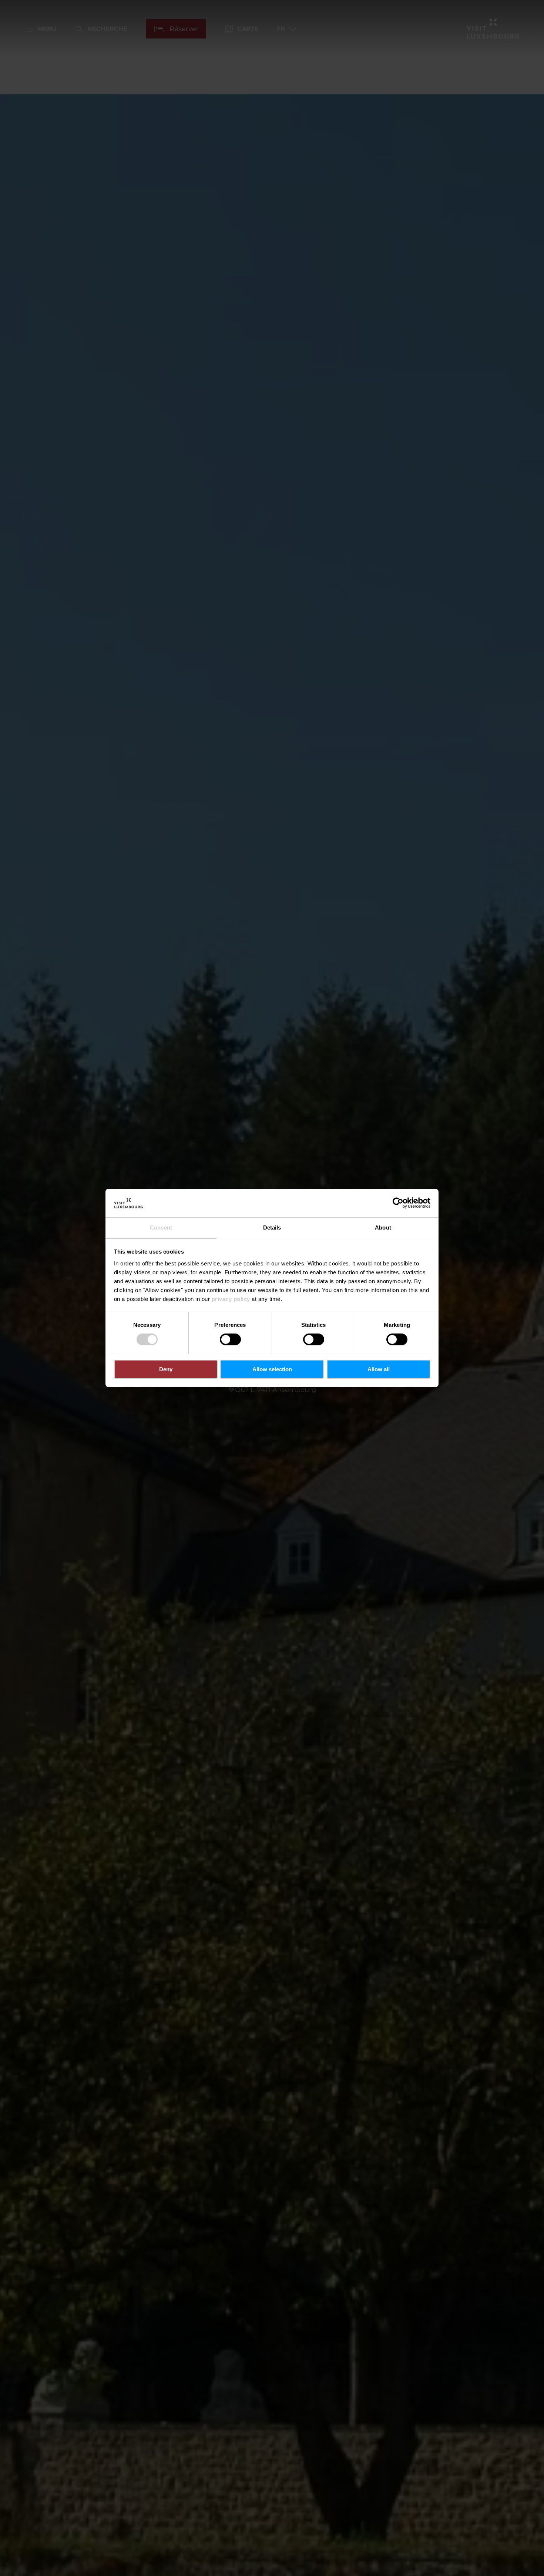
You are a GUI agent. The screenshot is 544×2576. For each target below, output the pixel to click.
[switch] (230, 1339)
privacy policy (231, 1299)
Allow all (379, 1369)
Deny (166, 1369)
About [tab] (383, 1228)
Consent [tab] (161, 1228)
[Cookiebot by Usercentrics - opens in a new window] (398, 1203)
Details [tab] (272, 1228)
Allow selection (272, 1369)
